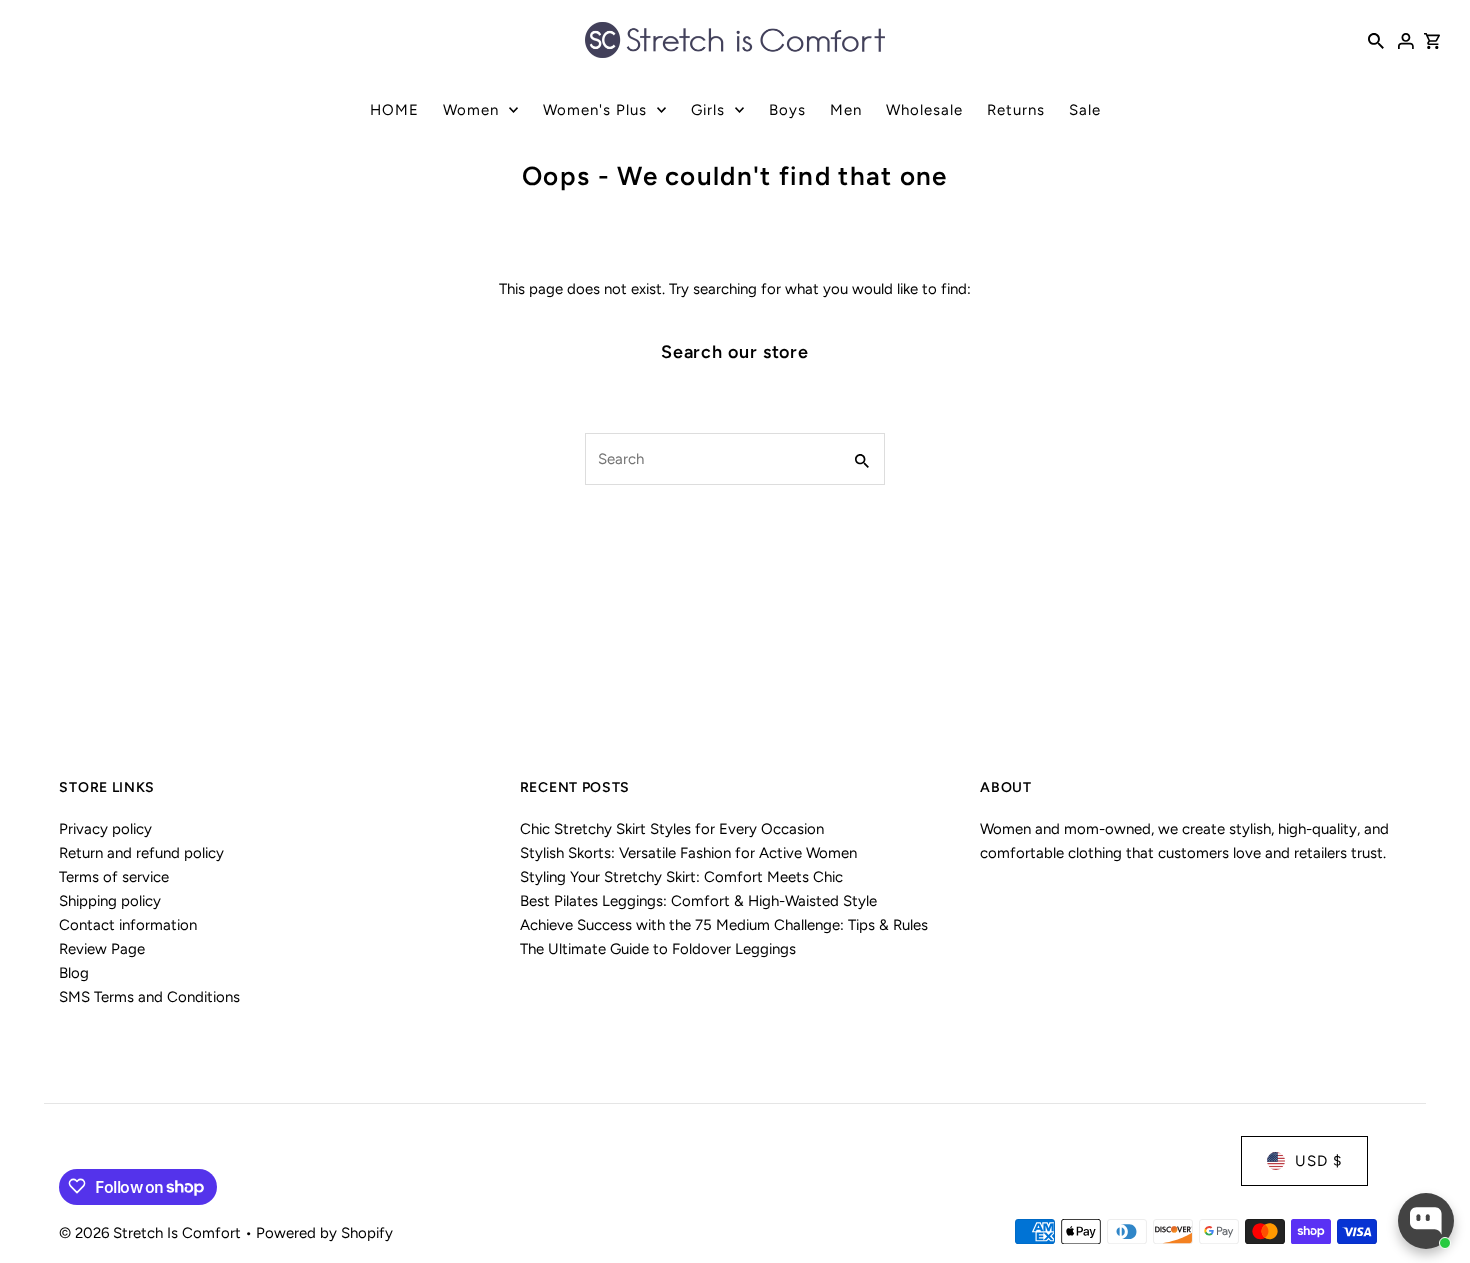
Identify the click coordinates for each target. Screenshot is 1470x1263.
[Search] (1376, 40)
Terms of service (114, 877)
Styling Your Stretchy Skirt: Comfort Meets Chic (681, 877)
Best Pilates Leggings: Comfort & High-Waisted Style (698, 901)
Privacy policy (105, 829)
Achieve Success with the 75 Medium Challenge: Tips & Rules (724, 925)
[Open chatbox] (1426, 1221)
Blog (74, 973)
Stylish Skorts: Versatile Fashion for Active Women (688, 853)
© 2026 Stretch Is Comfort (152, 1232)
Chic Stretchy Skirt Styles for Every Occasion (672, 829)
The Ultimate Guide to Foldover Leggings (658, 949)
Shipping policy (110, 901)
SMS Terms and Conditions (149, 997)
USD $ (1318, 1161)
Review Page (102, 949)
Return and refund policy (141, 853)
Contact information (128, 925)
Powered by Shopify (324, 1232)
